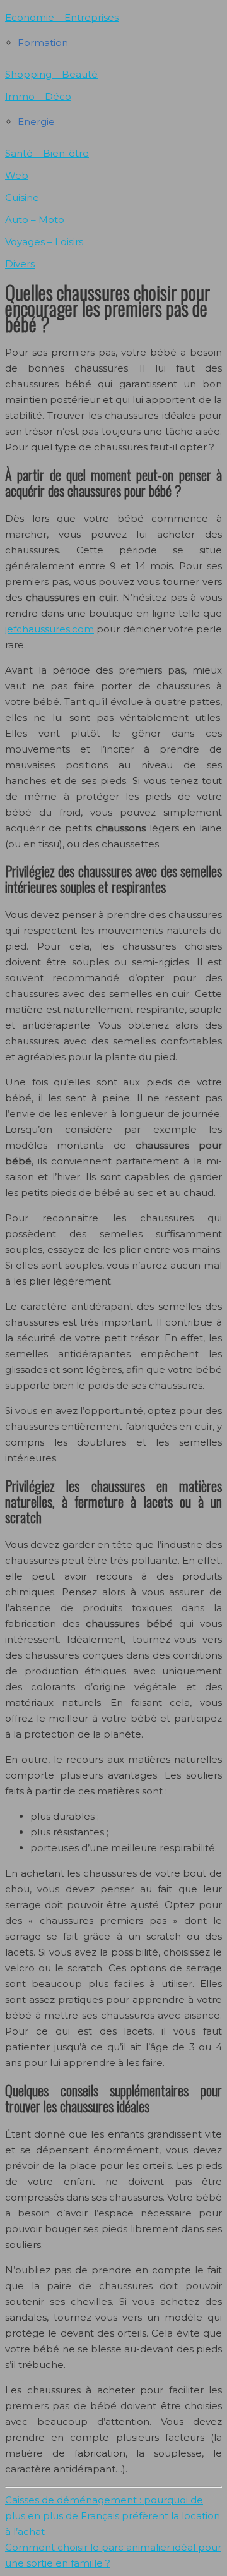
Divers (20, 264)
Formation (43, 43)
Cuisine (22, 197)
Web (17, 175)
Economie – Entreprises (62, 17)
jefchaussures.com (49, 629)
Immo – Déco (38, 96)
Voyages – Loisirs (44, 242)
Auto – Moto (35, 220)
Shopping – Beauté (51, 74)
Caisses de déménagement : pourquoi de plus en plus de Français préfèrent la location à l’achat (113, 2516)
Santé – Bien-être (47, 153)
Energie (36, 122)
